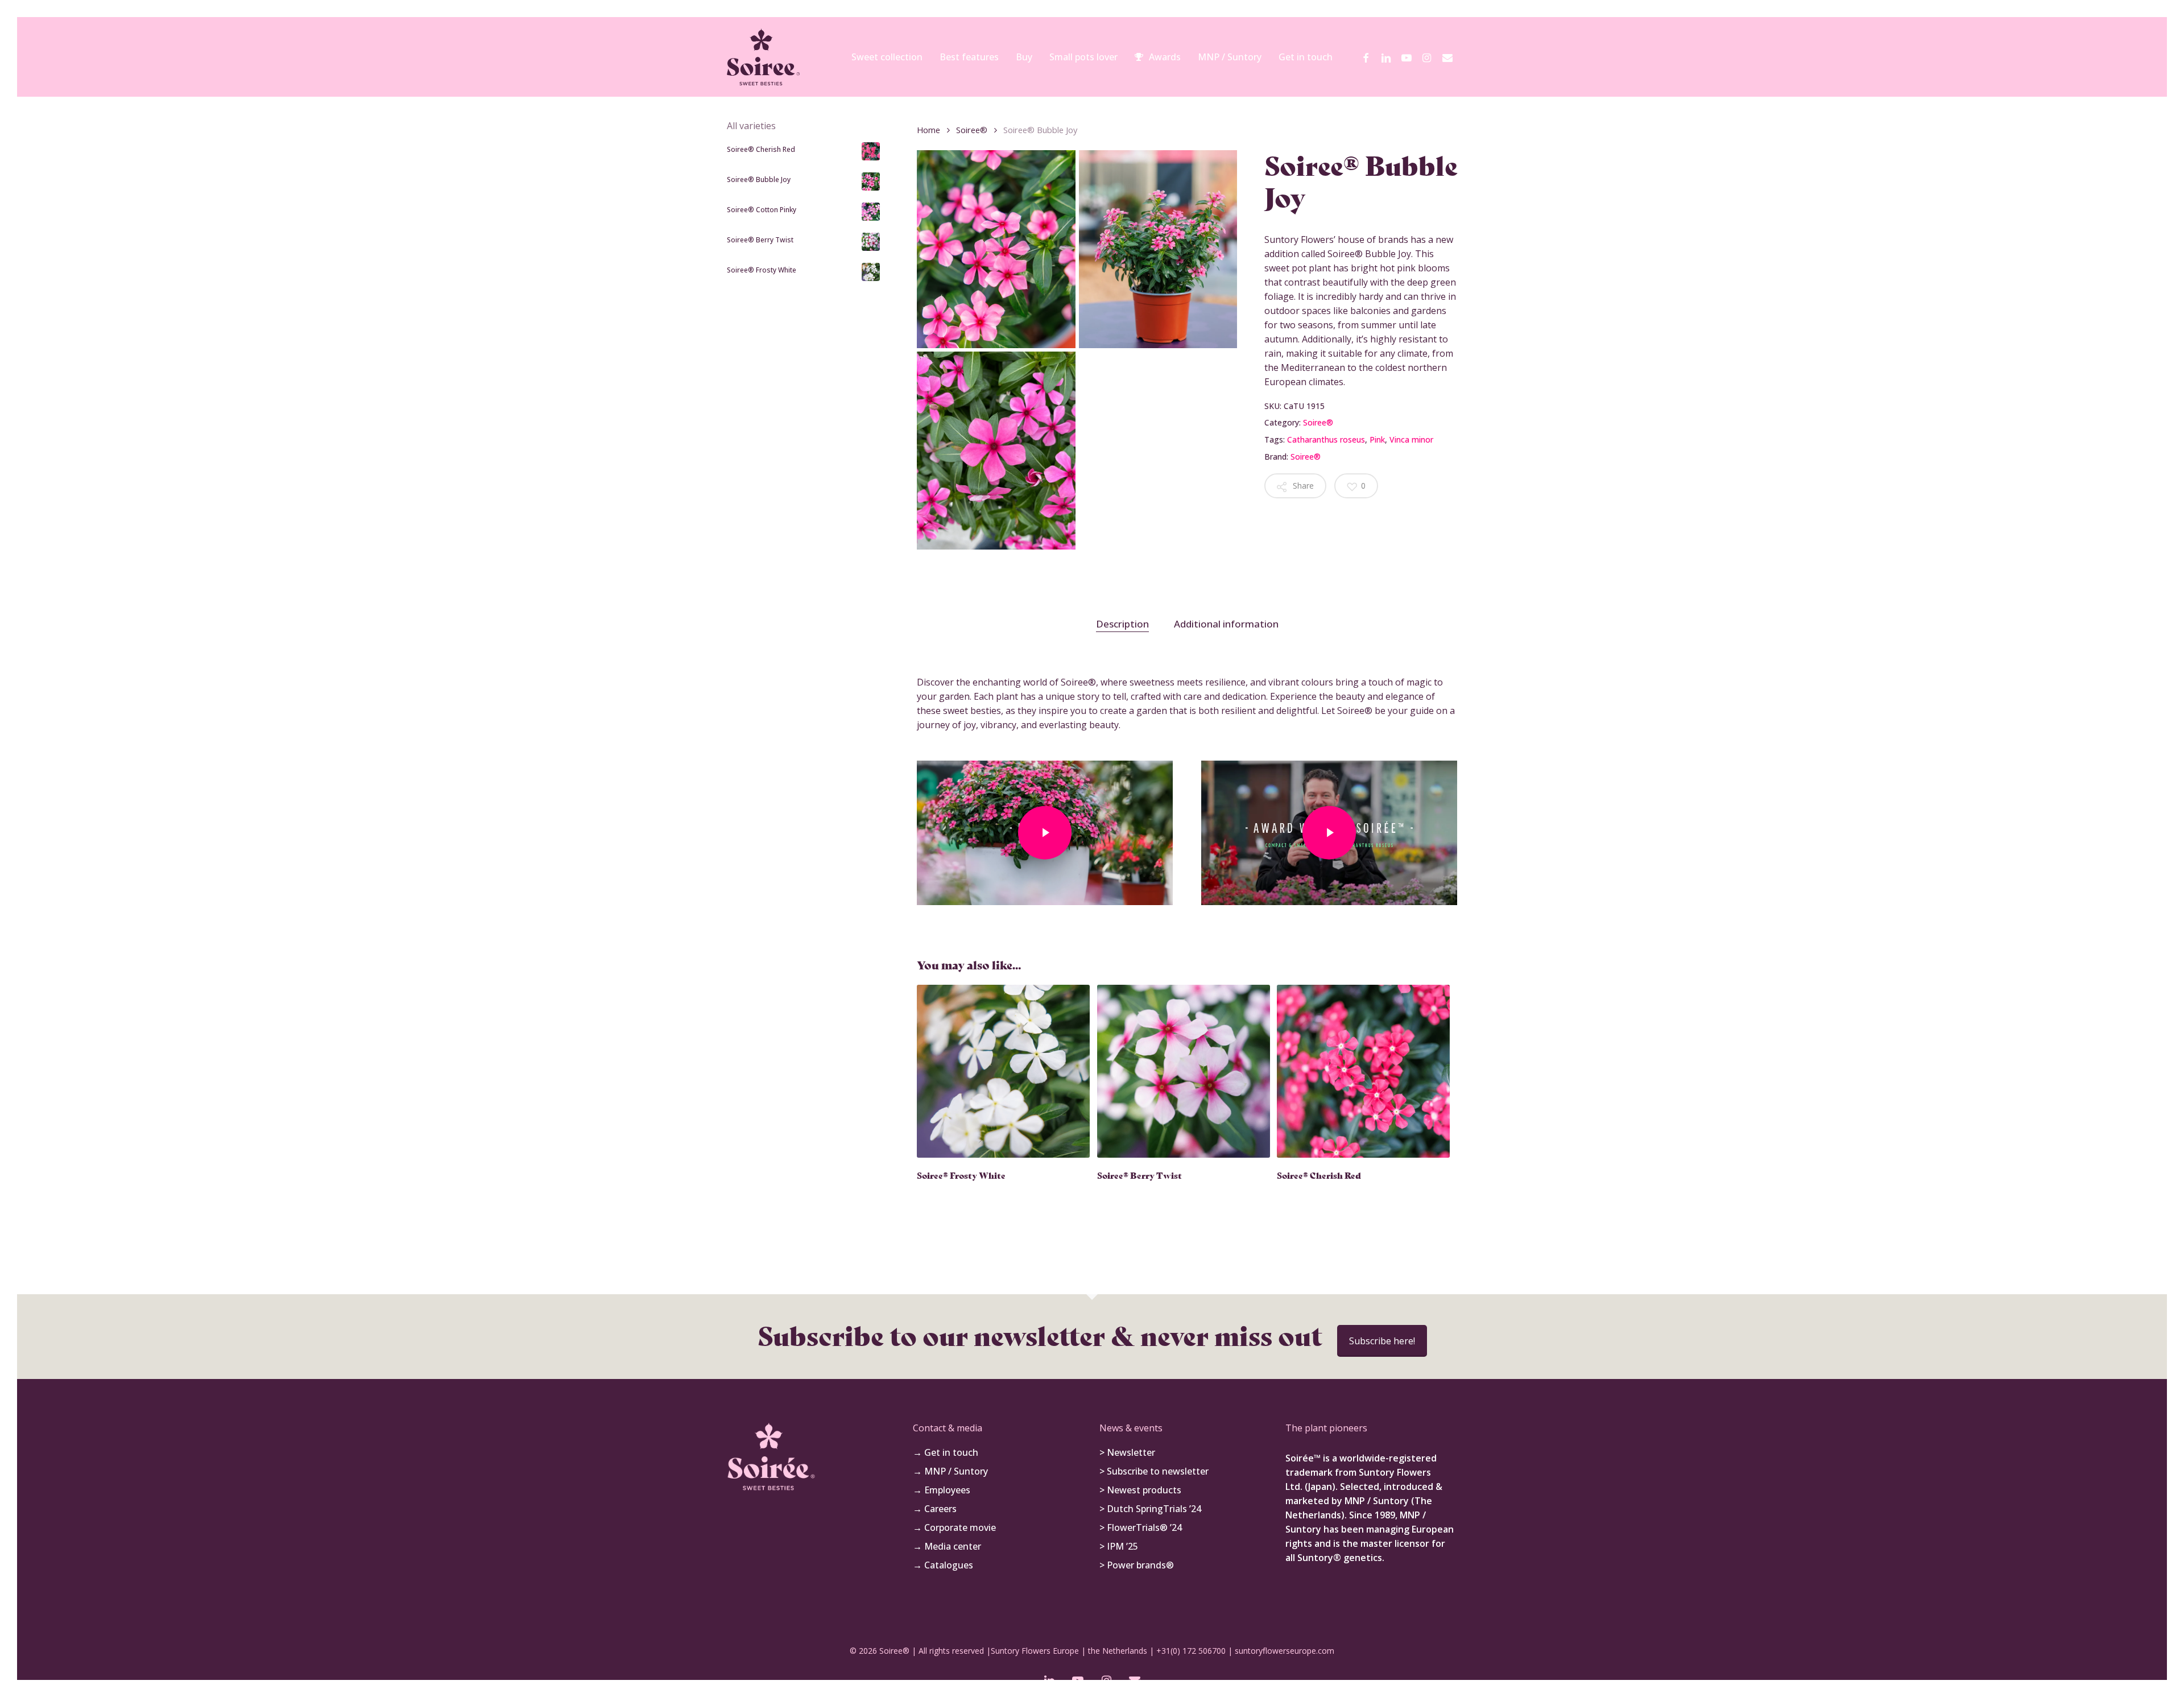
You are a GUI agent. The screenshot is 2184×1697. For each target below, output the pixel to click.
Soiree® (972, 130)
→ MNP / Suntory (950, 1471)
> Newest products (1140, 1490)
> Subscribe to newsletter (1154, 1471)
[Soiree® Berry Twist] (1184, 1071)
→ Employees (942, 1490)
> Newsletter (1127, 1452)
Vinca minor (1411, 439)
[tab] (1122, 624)
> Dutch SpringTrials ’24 (1150, 1509)
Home (928, 130)
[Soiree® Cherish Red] (1363, 1071)
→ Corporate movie (954, 1527)
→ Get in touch (946, 1452)
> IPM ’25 (1119, 1546)
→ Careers (935, 1509)
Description (1122, 624)
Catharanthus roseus (1326, 439)
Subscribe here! (1382, 1341)
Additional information (1226, 624)
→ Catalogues (943, 1565)
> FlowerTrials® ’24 (1141, 1527)
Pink (1377, 439)
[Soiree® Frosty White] (1003, 1071)
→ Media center (947, 1546)
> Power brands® (1137, 1565)
